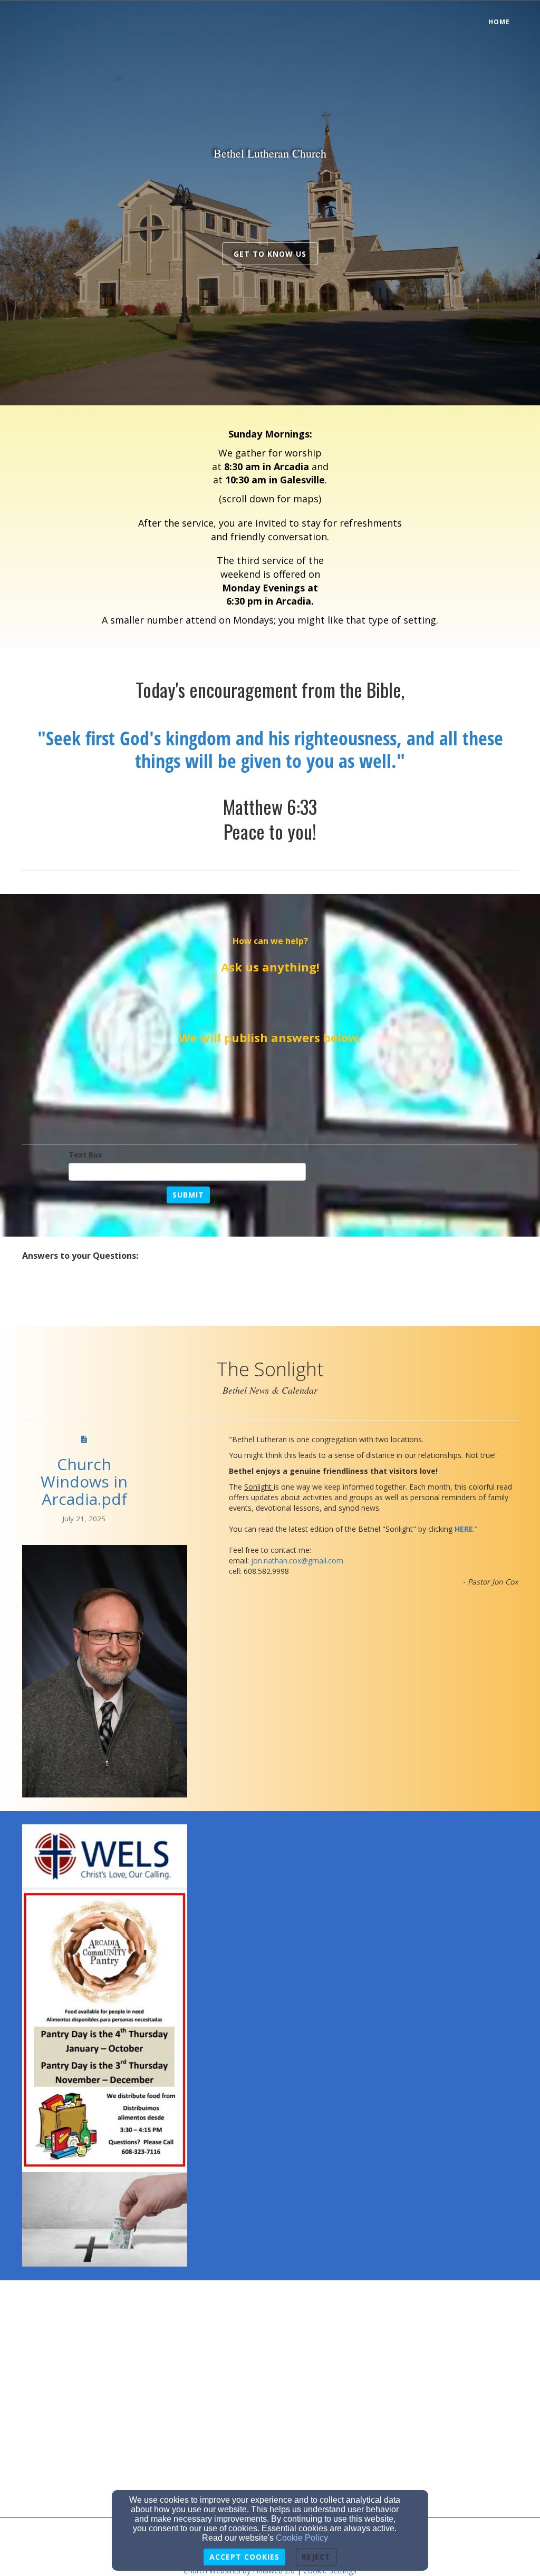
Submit (188, 1195)
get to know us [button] (270, 254)
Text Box (85, 1155)
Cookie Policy (302, 2538)
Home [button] (499, 22)
